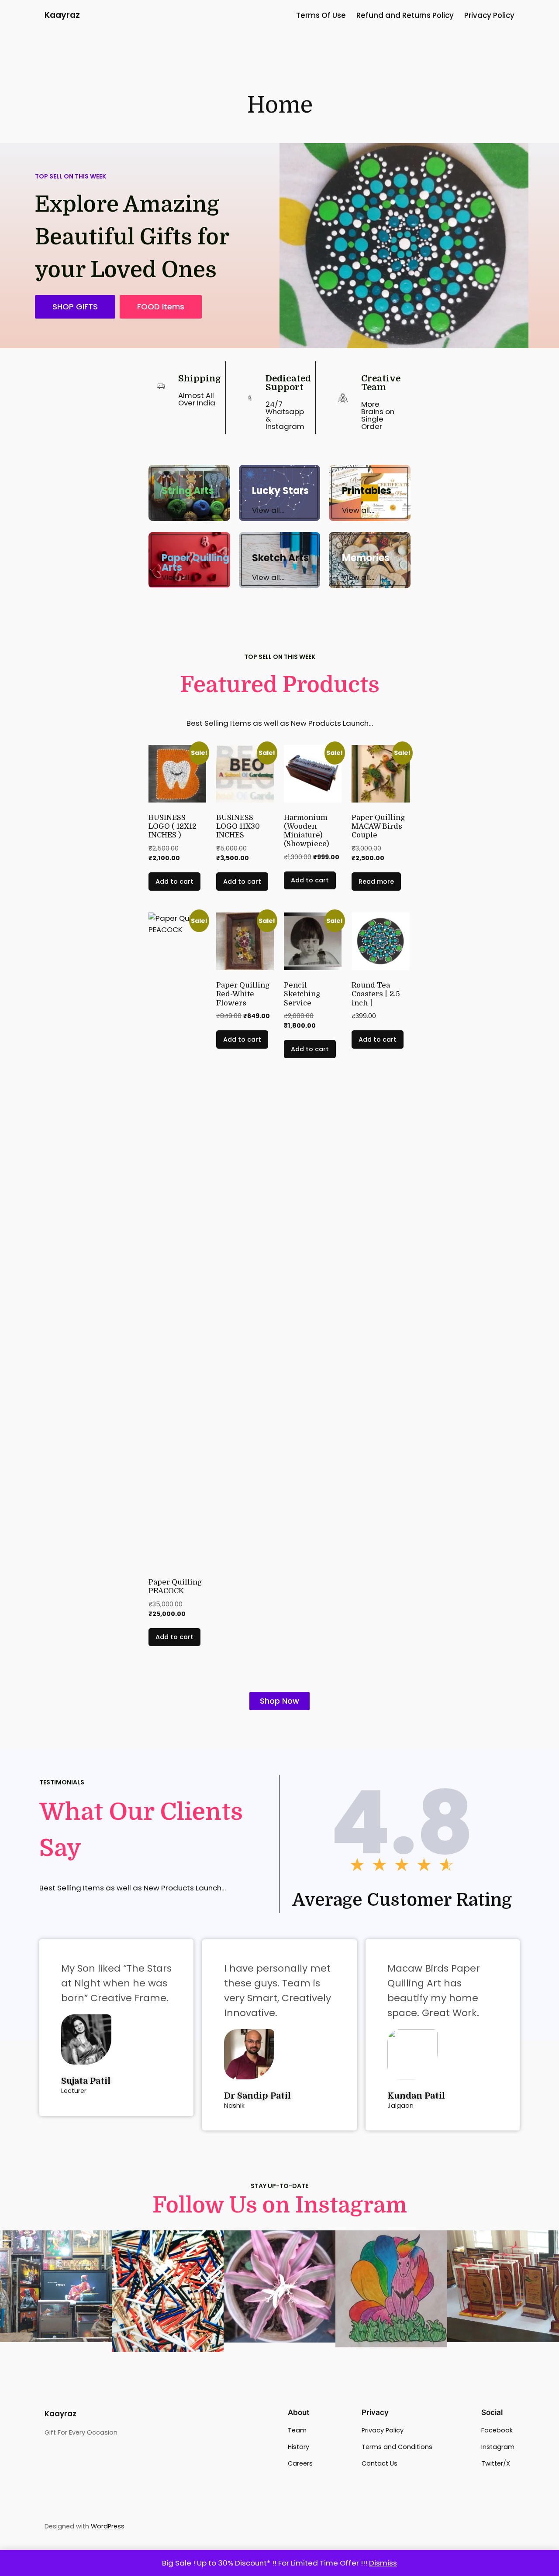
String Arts (188, 491)
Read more (376, 882)
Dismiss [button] (383, 2563)
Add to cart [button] (174, 882)
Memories (366, 558)
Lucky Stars (280, 491)
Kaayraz (62, 15)
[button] (161, 307)
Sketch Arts (280, 558)
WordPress (108, 2526)
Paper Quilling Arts (195, 563)
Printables (367, 491)
